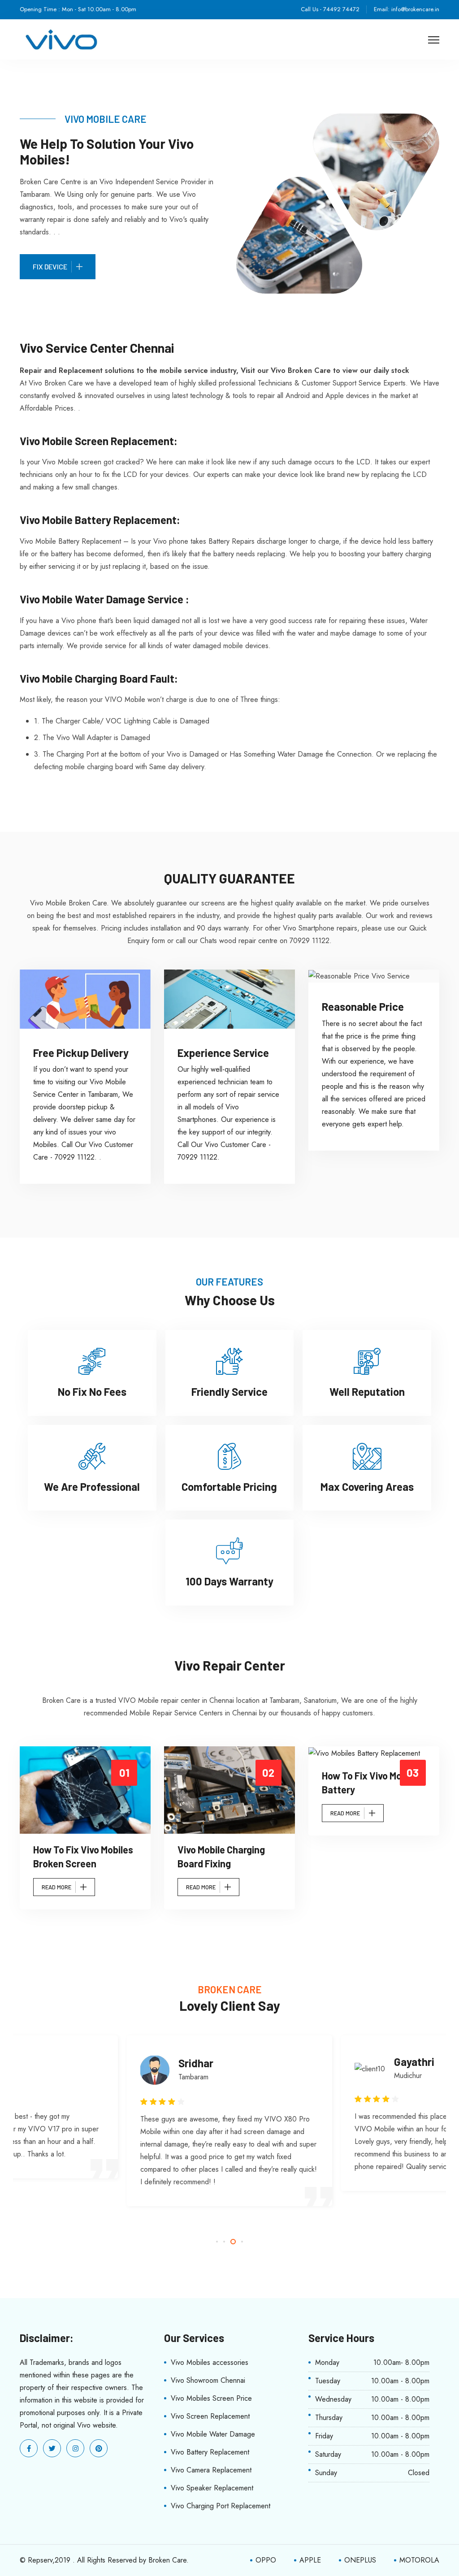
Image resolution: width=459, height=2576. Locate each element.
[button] (217, 2242)
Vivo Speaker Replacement (212, 2488)
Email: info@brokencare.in (407, 9)
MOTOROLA (419, 2560)
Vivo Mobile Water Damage (213, 2434)
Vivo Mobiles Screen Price (211, 2398)
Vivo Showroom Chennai (208, 2380)
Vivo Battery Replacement (210, 2452)
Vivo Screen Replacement (210, 2416)
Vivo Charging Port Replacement (221, 2506)
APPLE (310, 2560)
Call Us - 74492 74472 (330, 9)
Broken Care (167, 2560)
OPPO (266, 2560)
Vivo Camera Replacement (211, 2470)
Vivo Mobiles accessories (210, 2362)
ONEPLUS (360, 2560)
